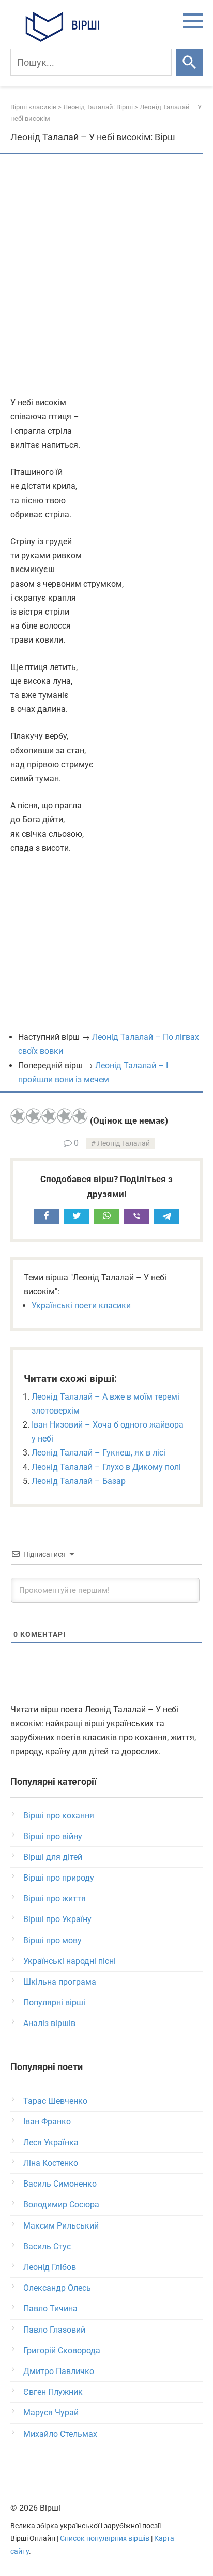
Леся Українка (51, 2142)
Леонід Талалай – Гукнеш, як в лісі (98, 1453)
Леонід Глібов (50, 2267)
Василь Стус (47, 2246)
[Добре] (65, 1116)
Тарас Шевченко (55, 2101)
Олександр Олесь (57, 2288)
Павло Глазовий (54, 2330)
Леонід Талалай (124, 1144)
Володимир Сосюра (61, 2204)
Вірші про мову (52, 1940)
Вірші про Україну (57, 1919)
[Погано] (34, 1116)
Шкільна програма (60, 1982)
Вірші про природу (59, 1878)
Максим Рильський (61, 2226)
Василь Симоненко (60, 2184)
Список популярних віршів (105, 2538)
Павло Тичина (50, 2309)
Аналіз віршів (49, 2023)
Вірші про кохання (59, 1816)
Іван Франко (47, 2122)
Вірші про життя (55, 1898)
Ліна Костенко (51, 2163)
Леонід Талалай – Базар (79, 1481)
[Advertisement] (106, 276)
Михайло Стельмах (60, 2434)
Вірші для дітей (53, 1857)
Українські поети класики (81, 1306)
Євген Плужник (53, 2392)
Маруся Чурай (51, 2413)
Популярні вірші (54, 2003)
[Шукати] (189, 62)
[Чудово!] (80, 1116)
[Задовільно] (49, 1116)
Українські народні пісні (70, 1961)
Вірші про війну (53, 1836)
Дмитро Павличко (59, 2371)
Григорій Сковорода (62, 2351)
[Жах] (18, 1116)
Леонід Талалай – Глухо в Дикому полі (106, 1467)
